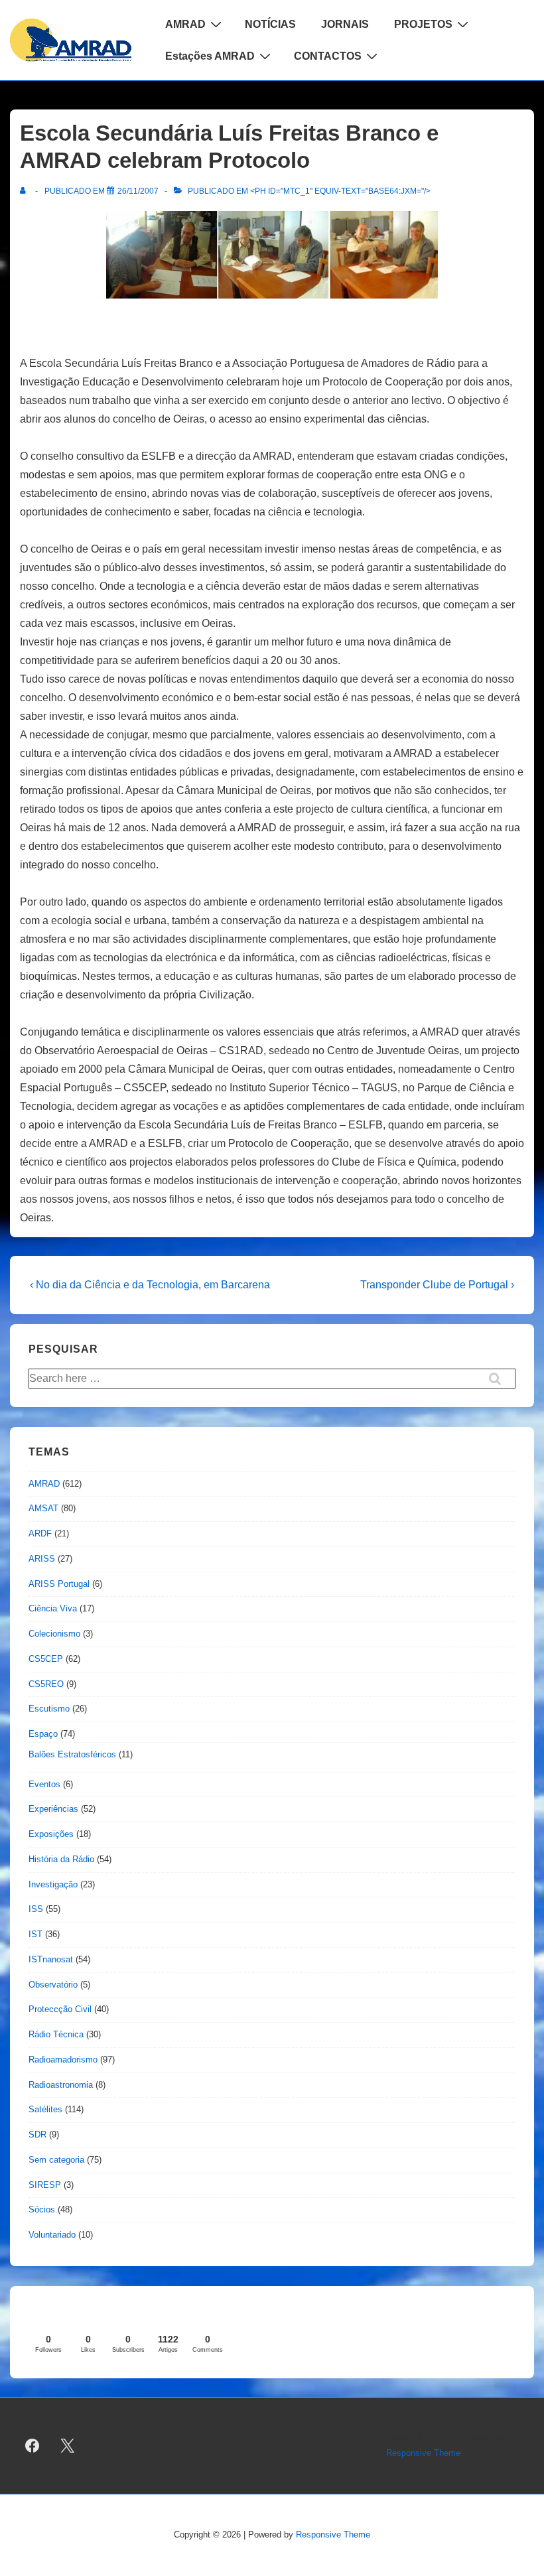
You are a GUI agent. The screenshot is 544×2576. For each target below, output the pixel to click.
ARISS (42, 1559)
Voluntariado (52, 2235)
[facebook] (33, 2446)
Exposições (51, 1834)
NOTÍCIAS (270, 24)
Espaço (43, 1734)
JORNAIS (345, 24)
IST (35, 1934)
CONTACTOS (328, 56)
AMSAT (43, 1508)
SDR (37, 2135)
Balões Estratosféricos (72, 1754)
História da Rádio (61, 1859)
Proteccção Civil (60, 2009)
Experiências (53, 1809)
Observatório (53, 1985)
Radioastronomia (61, 2085)
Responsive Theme (423, 2453)
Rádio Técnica (56, 2034)
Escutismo (49, 1709)
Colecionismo (54, 1634)
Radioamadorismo (63, 2060)
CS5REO (46, 1684)
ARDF (40, 1533)
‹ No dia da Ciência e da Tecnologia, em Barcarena (150, 1285)
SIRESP (45, 2185)
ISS (36, 1909)
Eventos (44, 1784)
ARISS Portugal (59, 1584)
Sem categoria (56, 2160)
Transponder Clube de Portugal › (437, 1285)
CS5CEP (46, 1659)
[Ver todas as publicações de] (26, 191)
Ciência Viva (53, 1608)
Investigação (53, 1884)
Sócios (42, 2209)
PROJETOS (423, 24)
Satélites (45, 2109)
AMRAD (185, 24)
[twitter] (68, 2446)
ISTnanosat (51, 1959)
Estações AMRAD (210, 56)
